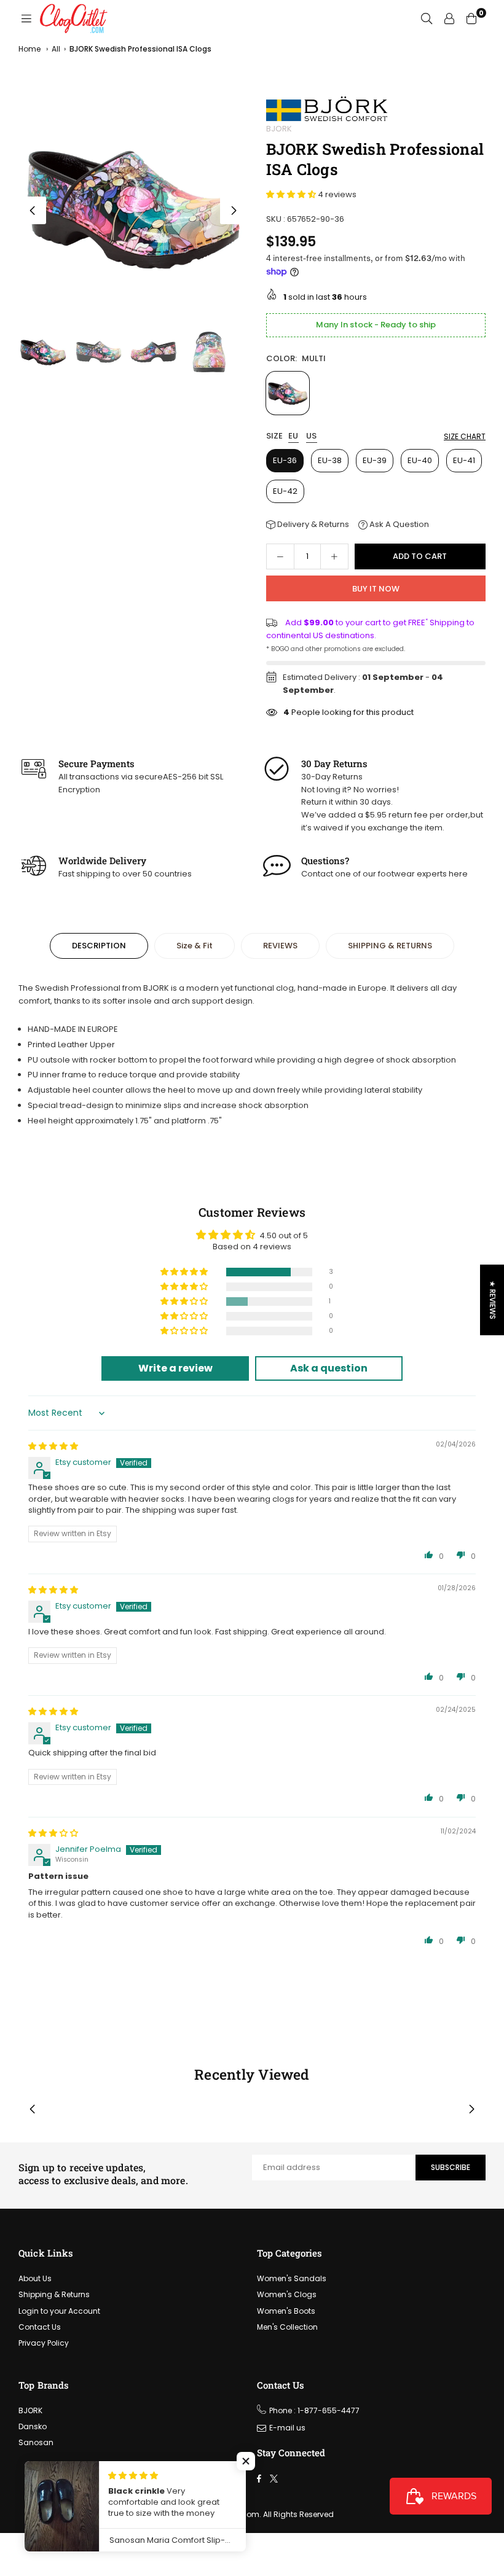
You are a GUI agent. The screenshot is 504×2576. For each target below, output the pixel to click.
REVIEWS (280, 946)
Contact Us (40, 2327)
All (56, 49)
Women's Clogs (287, 2294)
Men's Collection (287, 2327)
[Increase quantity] (334, 556)
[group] (133, 207)
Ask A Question (398, 524)
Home (30, 49)
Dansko (33, 2426)
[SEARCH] (427, 18)
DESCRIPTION (99, 946)
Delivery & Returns (312, 524)
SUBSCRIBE (451, 2167)
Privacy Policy (44, 2343)
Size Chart (465, 436)
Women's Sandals (292, 2278)
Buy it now (376, 589)
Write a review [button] (175, 1368)
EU (293, 436)
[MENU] (26, 18)
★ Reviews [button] (493, 1300)
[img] (53, 1446)
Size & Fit (195, 946)
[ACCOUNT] (449, 18)
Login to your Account (59, 2311)
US (312, 436)
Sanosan (36, 2442)
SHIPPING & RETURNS (390, 946)
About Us (35, 2278)
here (458, 874)
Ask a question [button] (329, 1368)
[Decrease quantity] (280, 556)
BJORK (279, 129)
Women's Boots (286, 2311)
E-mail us (287, 2428)
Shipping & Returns (54, 2294)
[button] (234, 210)
